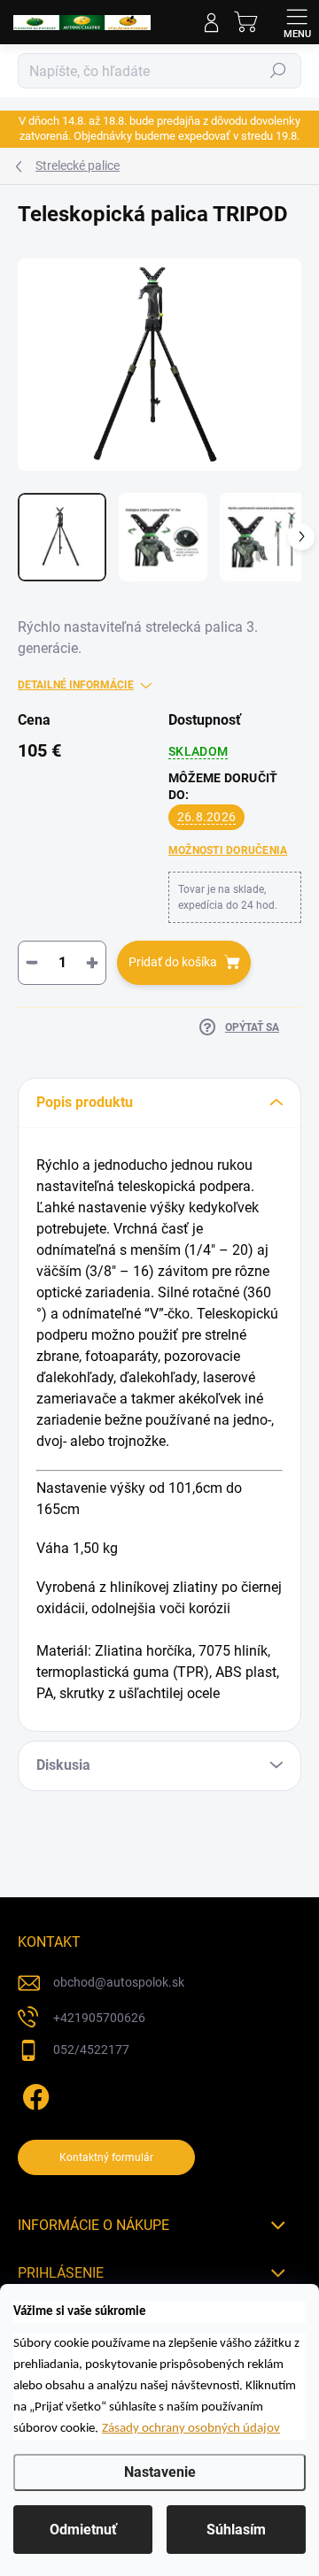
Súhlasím (236, 2530)
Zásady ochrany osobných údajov (191, 2429)
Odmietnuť (83, 2530)
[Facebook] (33, 2094)
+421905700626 (99, 2018)
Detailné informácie (76, 685)
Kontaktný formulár (106, 2157)
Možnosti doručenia (228, 850)
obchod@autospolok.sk (119, 1982)
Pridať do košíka (173, 962)
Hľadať (278, 71)
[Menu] (297, 22)
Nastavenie (160, 2472)
